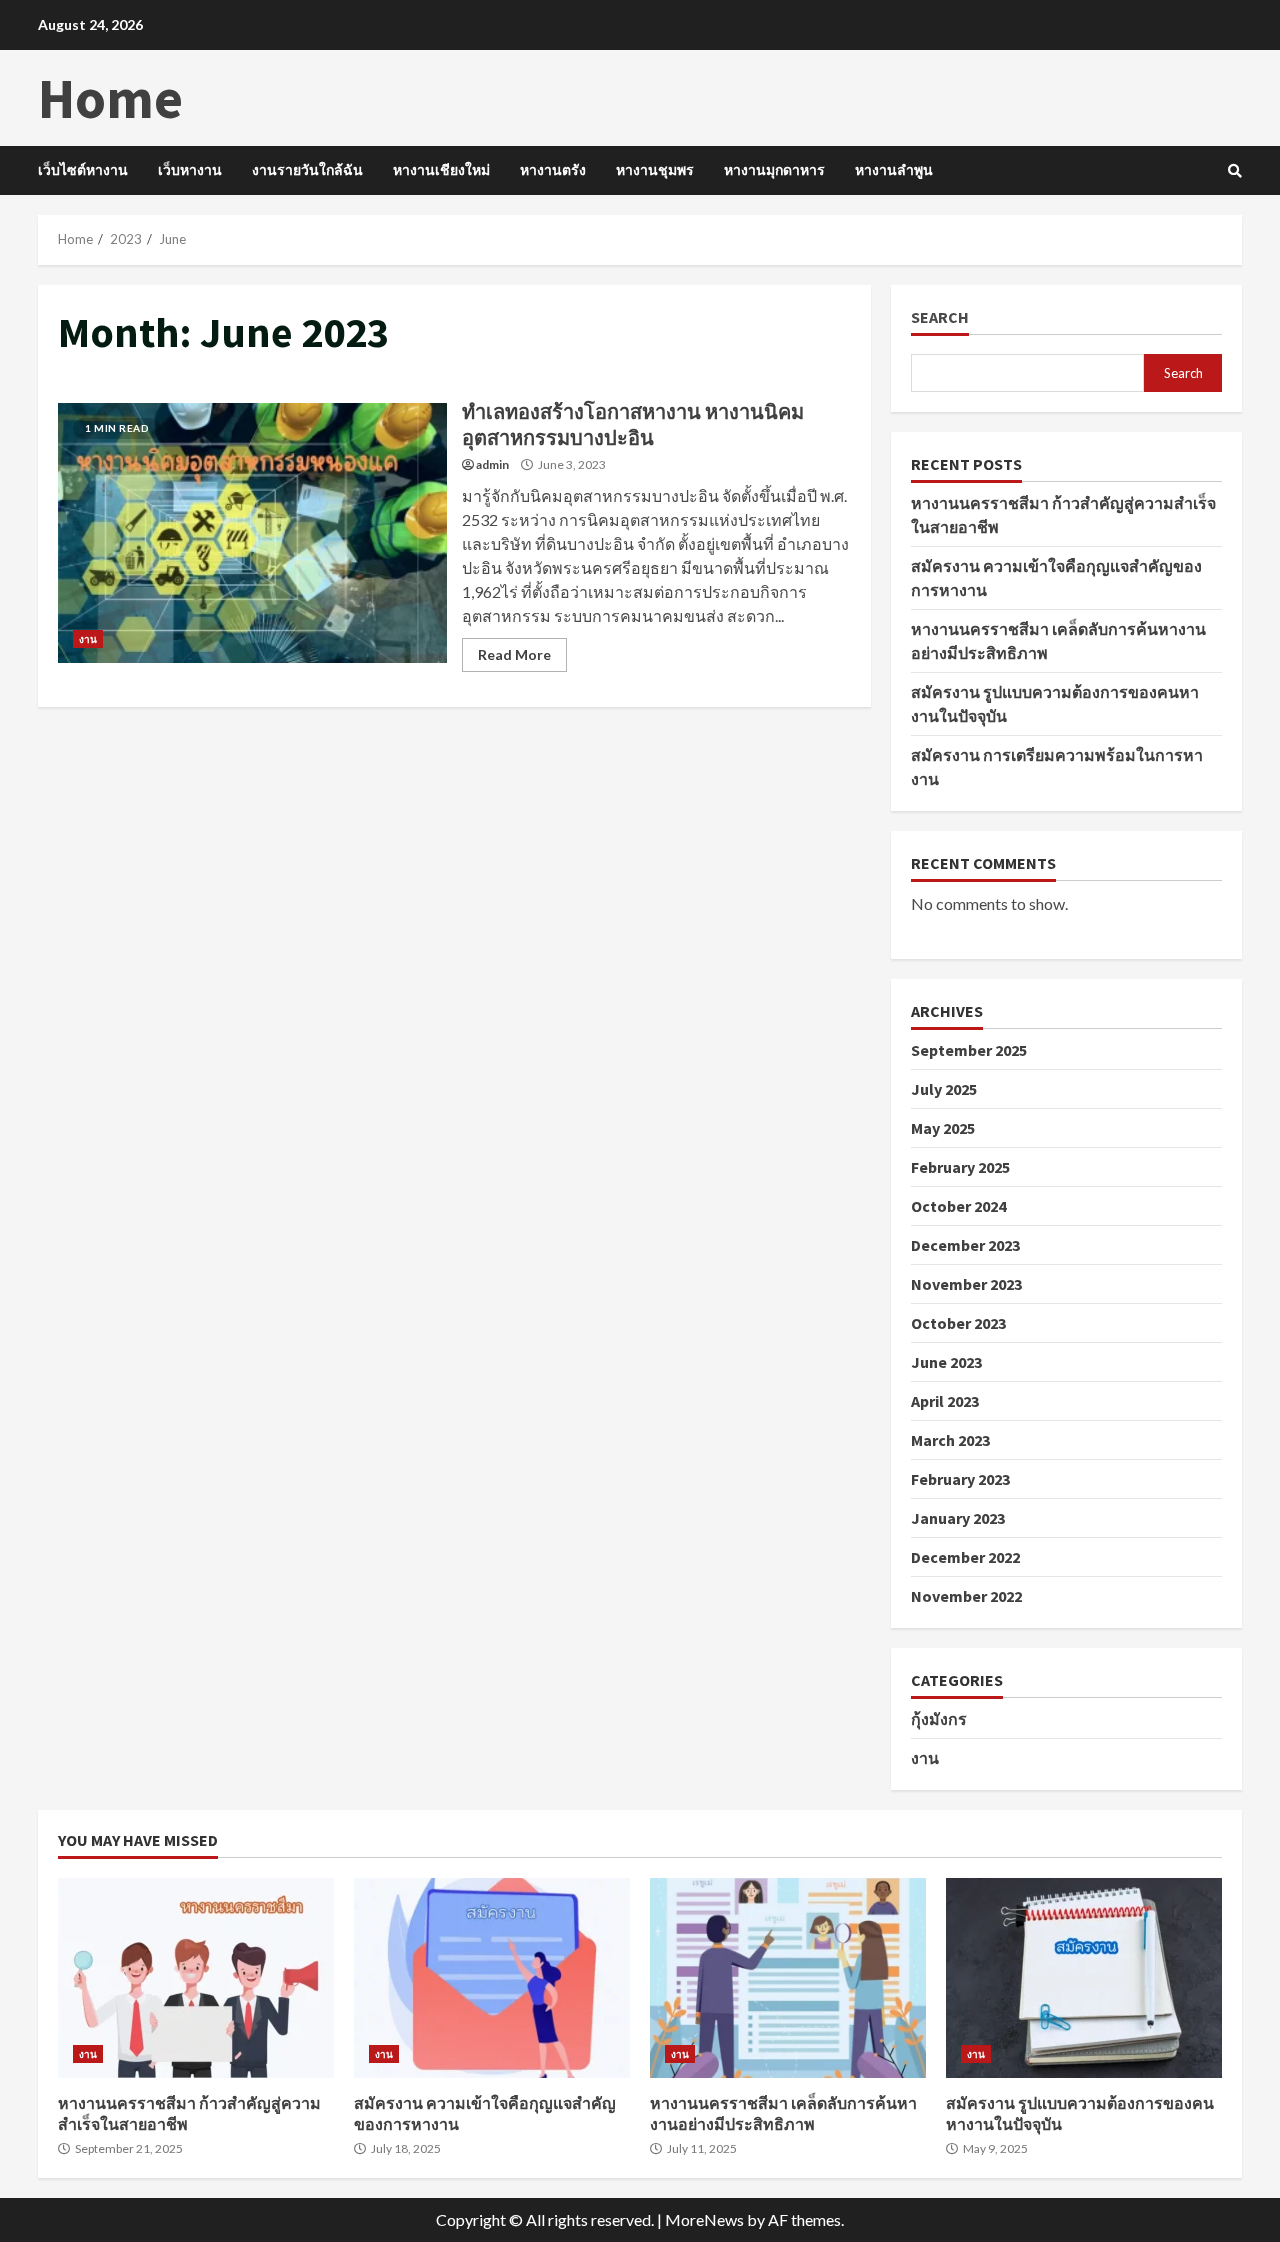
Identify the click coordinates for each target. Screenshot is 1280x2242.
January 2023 (958, 1518)
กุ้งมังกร (939, 1719)
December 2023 (965, 1245)
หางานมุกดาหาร (774, 170)
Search (940, 317)
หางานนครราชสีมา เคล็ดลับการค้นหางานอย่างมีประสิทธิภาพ (788, 1978)
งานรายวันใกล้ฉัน (307, 170)
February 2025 (960, 1167)
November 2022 (966, 1596)
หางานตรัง (553, 170)
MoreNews (704, 2219)
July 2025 (944, 1089)
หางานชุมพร (655, 170)
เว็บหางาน (190, 170)
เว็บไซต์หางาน (83, 170)
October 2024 (958, 1206)
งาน (88, 639)
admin (492, 464)
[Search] (1235, 171)
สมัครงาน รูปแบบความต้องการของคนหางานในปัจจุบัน (1084, 1978)
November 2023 (966, 1284)
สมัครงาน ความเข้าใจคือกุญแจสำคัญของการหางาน (492, 1978)
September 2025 (969, 1050)
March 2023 (950, 1440)
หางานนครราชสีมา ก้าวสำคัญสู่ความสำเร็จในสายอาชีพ (196, 1978)
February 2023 (960, 1479)
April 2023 (945, 1401)
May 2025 (943, 1128)
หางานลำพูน (894, 170)
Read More (514, 654)
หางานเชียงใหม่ (441, 170)
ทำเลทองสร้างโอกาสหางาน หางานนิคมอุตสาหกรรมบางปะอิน (252, 533)
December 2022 (965, 1557)
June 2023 (946, 1362)
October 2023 (958, 1323)
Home (110, 98)
